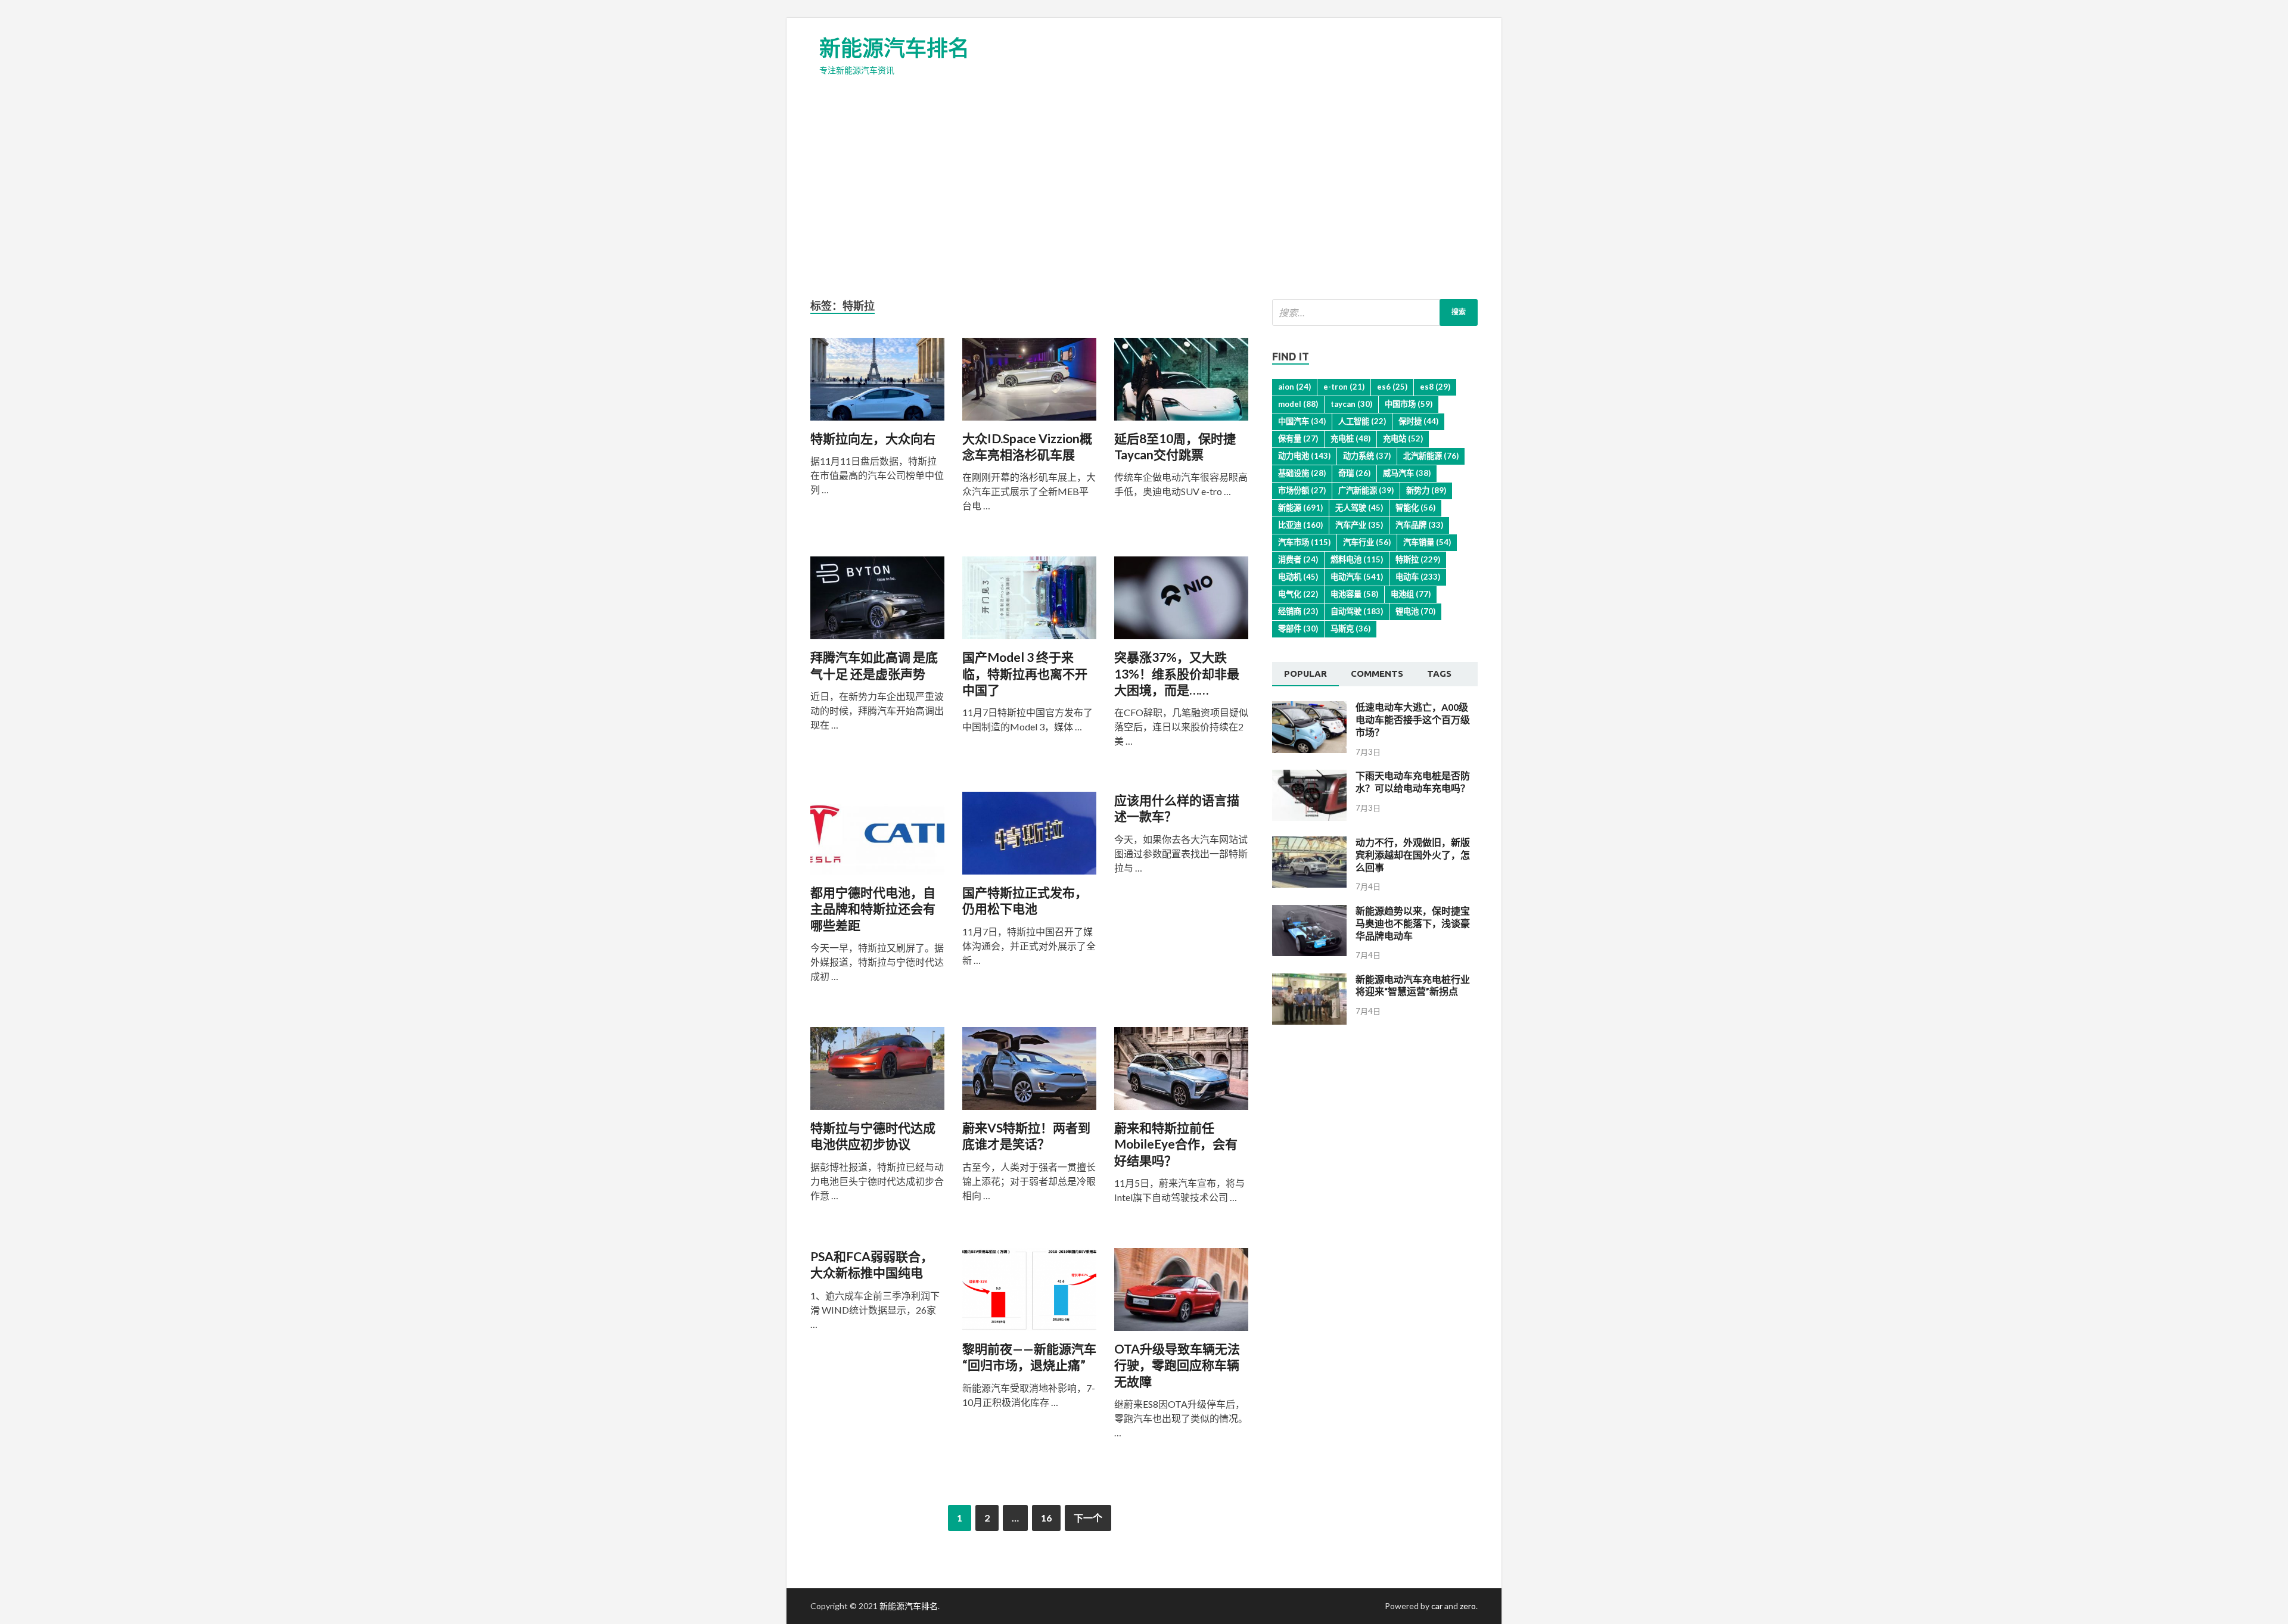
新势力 (1426, 490)
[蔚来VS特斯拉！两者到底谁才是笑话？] (1029, 1073)
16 (1046, 1518)
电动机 (1298, 577)
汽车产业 (1359, 525)
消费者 (1298, 559)
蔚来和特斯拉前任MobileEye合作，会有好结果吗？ (1176, 1144)
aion (1294, 387)
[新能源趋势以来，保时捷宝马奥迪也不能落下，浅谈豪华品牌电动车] (1309, 952)
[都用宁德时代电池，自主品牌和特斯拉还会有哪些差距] (877, 838)
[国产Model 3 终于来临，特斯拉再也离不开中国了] (1029, 603)
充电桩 (1350, 438)
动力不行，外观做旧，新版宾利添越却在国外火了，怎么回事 (1413, 855)
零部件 (1298, 629)
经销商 (1298, 611)
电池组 (1411, 594)
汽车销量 (1427, 542)
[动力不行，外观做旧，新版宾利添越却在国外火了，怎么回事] (1309, 884)
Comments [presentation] (1377, 673)
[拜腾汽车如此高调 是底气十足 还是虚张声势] (877, 603)
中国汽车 (1302, 421)
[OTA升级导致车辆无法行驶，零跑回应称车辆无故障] (1181, 1294)
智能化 (1415, 508)
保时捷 (1418, 421)
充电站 (1403, 438)
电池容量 (1354, 594)
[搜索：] (1375, 312)
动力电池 (1304, 456)
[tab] (1305, 674)
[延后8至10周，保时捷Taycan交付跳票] (1181, 384)
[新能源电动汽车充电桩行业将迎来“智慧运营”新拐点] (1309, 1021)
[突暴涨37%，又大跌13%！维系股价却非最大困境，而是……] (1181, 603)
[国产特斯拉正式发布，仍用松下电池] (1029, 838)
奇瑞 (1354, 473)
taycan (1351, 404)
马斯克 (1350, 629)
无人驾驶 (1359, 508)
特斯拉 (1418, 559)
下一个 (1088, 1518)
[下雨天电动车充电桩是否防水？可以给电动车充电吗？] (1309, 817)
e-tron (1344, 387)
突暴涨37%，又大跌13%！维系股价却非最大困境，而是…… (1177, 673)
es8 (1435, 387)
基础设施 (1302, 473)
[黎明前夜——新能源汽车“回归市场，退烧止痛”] (1029, 1294)
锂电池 (1415, 611)
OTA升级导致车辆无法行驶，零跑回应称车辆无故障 (1177, 1365)
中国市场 (1409, 404)
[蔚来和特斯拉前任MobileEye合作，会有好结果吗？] (1181, 1073)
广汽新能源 (1366, 490)
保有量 (1298, 438)
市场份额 (1302, 490)
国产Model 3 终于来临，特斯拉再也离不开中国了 (1025, 673)
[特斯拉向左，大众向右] (877, 384)
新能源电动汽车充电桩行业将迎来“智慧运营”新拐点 (1413, 985)
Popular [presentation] (1305, 673)
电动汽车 (1357, 577)
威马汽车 (1407, 473)
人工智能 (1362, 421)
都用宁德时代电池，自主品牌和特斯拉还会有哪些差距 (873, 909)
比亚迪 (1300, 525)
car (1437, 1606)
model (1298, 404)
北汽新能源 (1431, 456)
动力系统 (1367, 456)
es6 (1392, 387)
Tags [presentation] (1439, 673)
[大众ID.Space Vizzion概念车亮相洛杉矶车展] (1029, 384)
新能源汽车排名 (894, 48)
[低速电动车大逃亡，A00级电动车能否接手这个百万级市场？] (1309, 749)
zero (1468, 1606)
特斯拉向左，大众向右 (873, 438)
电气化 (1298, 594)
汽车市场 (1304, 542)
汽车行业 (1367, 542)
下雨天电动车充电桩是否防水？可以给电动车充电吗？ (1413, 782)
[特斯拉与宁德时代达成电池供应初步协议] (877, 1073)
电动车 (1418, 577)
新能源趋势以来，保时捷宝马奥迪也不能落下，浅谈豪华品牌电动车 (1413, 923)
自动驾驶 (1357, 611)
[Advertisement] (1144, 186)
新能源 (1300, 508)
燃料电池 (1357, 559)
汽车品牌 (1419, 525)
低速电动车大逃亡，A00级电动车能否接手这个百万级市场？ (1413, 719)
